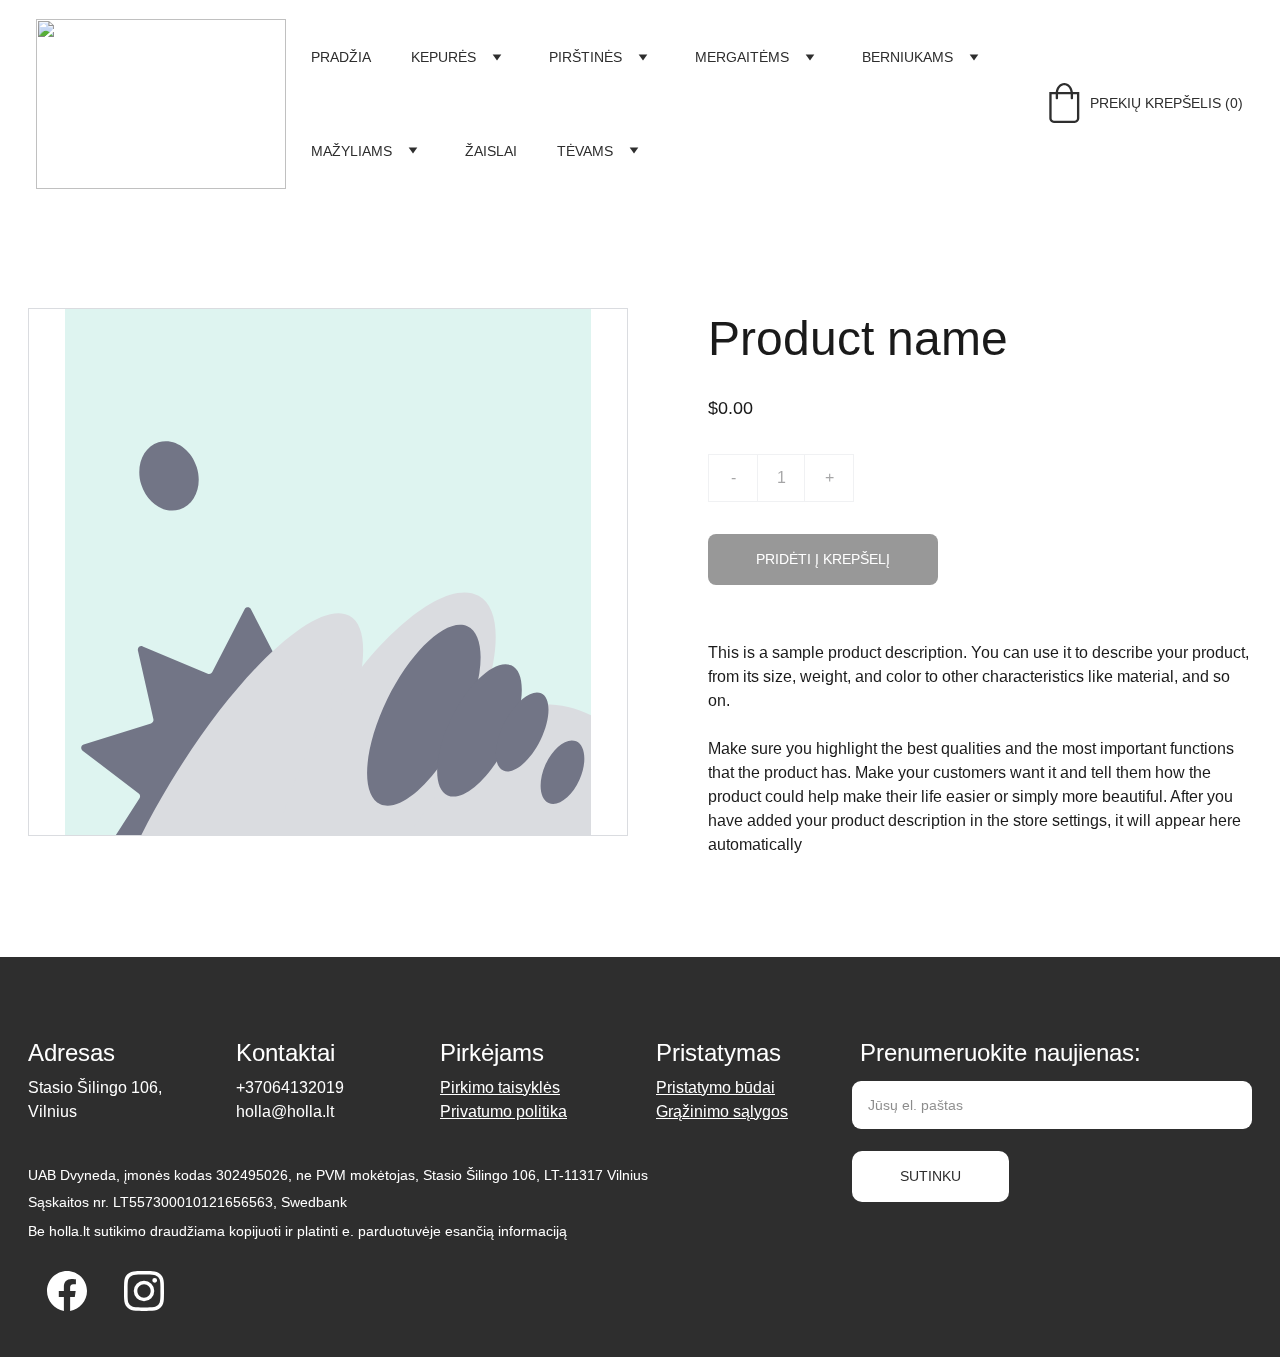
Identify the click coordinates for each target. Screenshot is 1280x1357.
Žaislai (491, 151)
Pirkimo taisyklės (500, 1087)
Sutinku (930, 1176)
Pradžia (341, 57)
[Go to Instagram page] (144, 1291)
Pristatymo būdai (715, 1087)
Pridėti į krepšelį (823, 559)
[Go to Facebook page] (67, 1291)
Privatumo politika (503, 1111)
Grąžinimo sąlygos (722, 1111)
